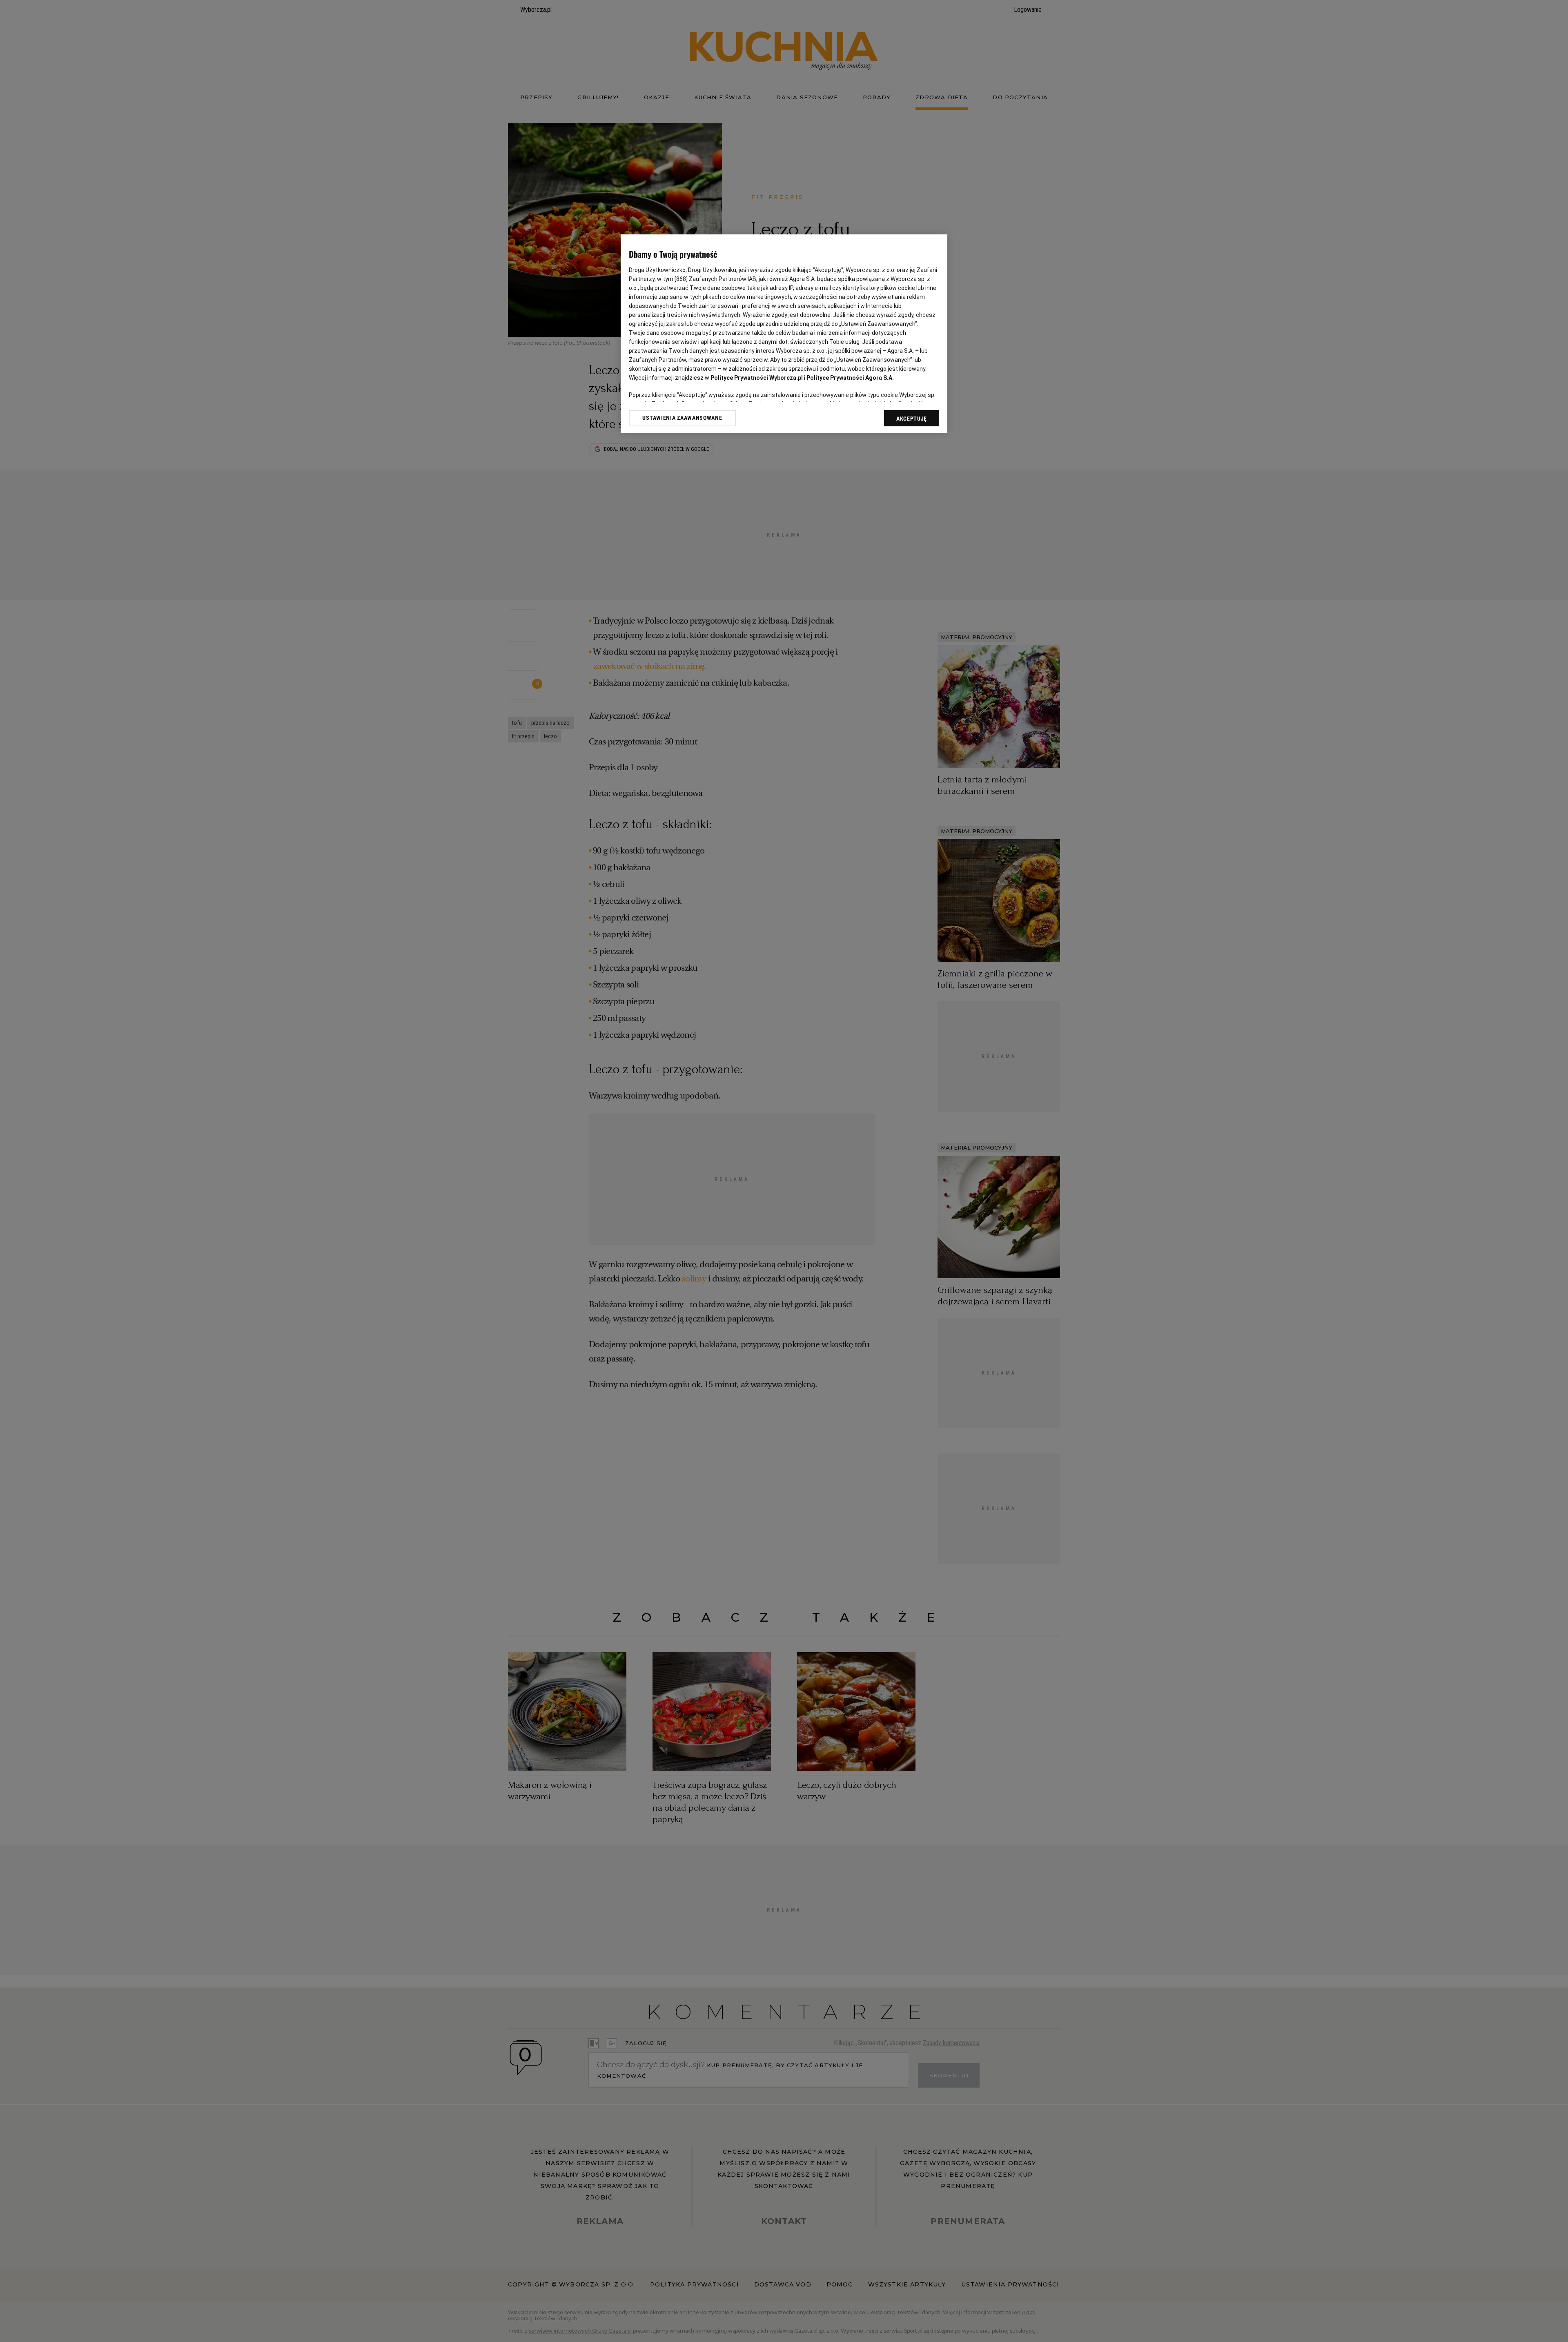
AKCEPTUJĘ (912, 419)
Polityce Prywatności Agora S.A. (850, 378)
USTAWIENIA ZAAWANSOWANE (682, 418)
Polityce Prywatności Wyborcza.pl (757, 378)
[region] (784, 334)
